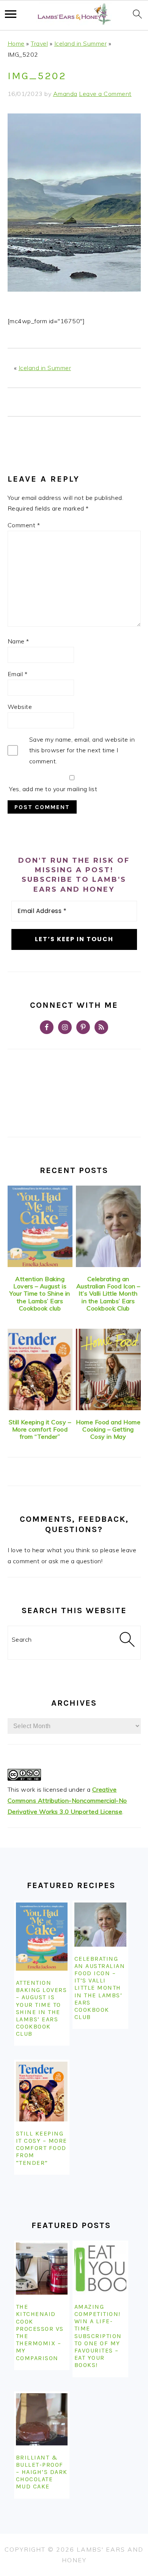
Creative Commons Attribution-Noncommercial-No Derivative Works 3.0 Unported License (67, 1800)
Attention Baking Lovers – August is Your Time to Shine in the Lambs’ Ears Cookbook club (40, 1294)
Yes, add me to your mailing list (53, 789)
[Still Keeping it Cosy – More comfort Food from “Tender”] (40, 1369)
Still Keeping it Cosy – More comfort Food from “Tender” (40, 1429)
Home (16, 43)
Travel (39, 43)
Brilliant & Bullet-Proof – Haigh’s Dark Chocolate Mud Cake (42, 2472)
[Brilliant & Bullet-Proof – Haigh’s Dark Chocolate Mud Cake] (42, 2419)
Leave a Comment (105, 94)
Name (18, 641)
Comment (24, 525)
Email (18, 674)
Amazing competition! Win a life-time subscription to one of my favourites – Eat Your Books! (98, 2336)
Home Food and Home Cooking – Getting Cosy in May (108, 1429)
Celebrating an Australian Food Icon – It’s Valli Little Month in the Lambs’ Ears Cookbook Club (108, 1294)
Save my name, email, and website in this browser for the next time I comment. (82, 750)
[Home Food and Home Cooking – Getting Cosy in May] (108, 1369)
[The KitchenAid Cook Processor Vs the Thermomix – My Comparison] (42, 2269)
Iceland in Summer (81, 43)
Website (20, 707)
